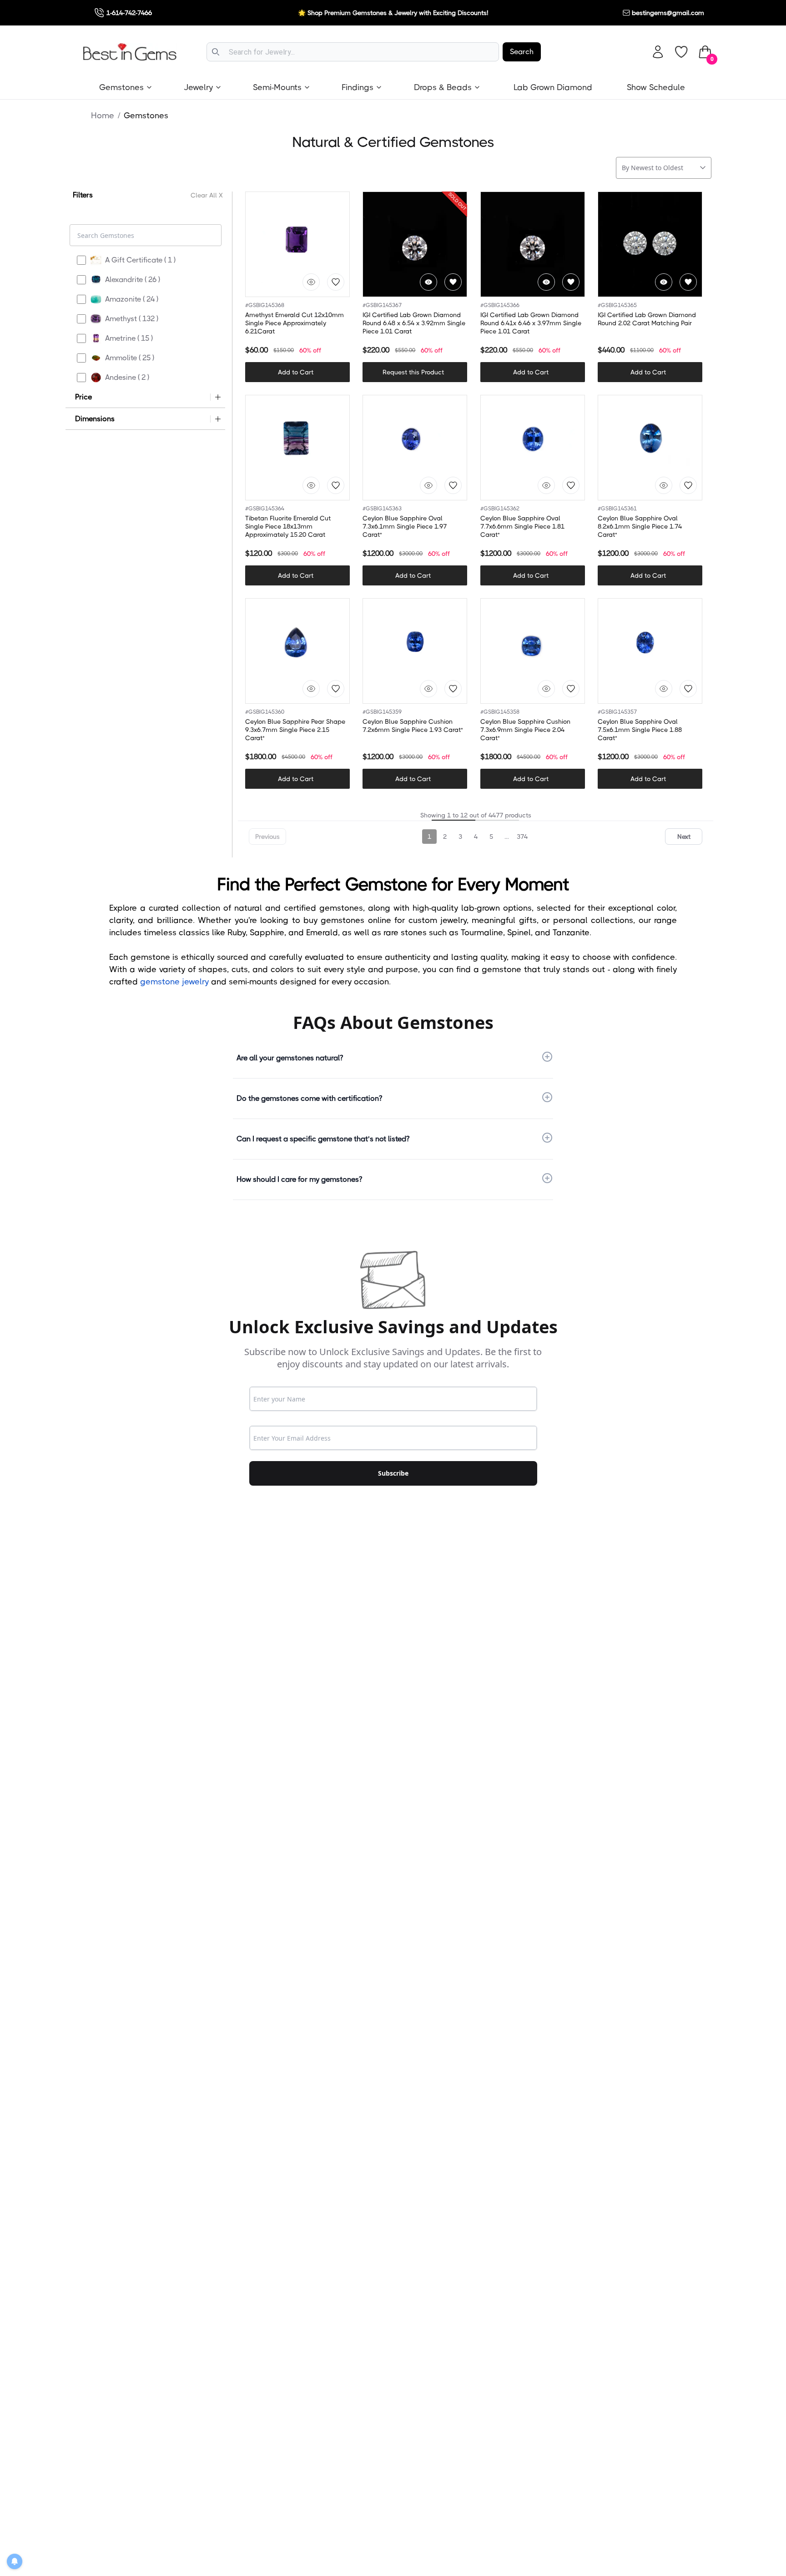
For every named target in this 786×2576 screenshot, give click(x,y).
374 (522, 837)
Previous (267, 837)
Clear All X (207, 195)
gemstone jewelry (174, 982)
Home (103, 116)
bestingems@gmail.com (668, 13)
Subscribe (393, 1473)
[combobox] (353, 52)
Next (684, 837)
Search (522, 52)
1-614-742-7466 (129, 13)
